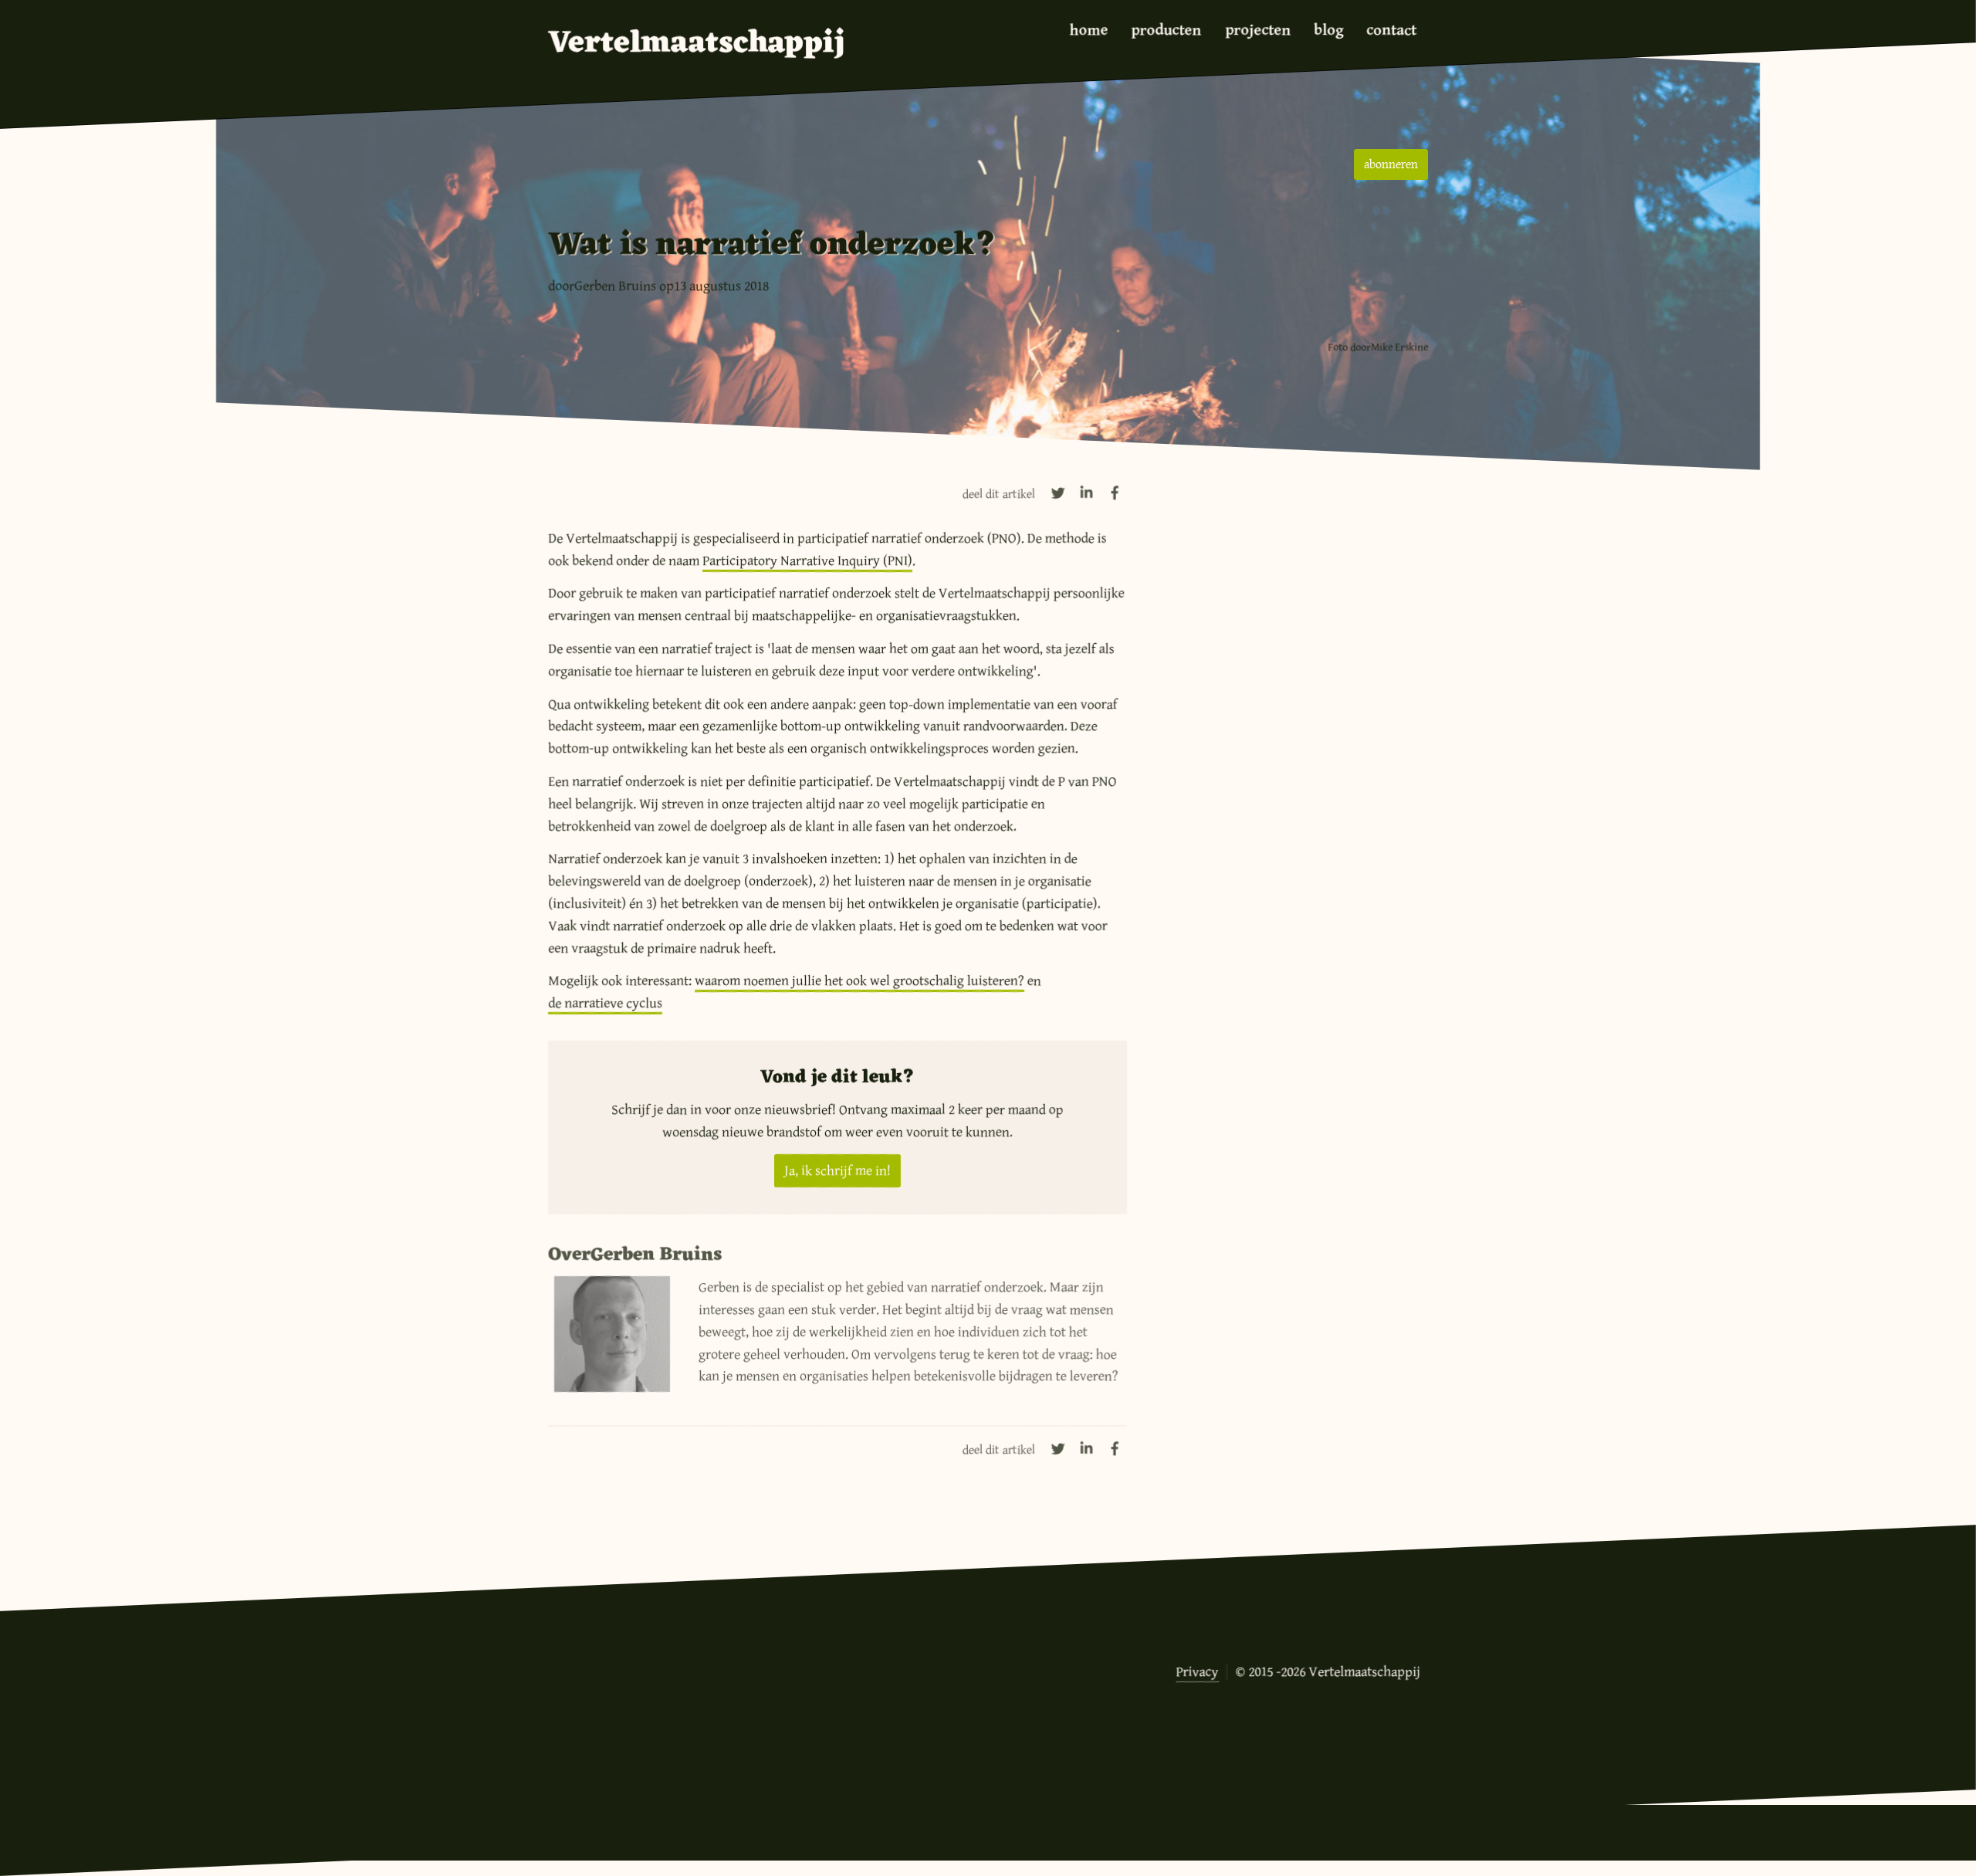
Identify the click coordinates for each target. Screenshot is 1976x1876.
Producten (1167, 30)
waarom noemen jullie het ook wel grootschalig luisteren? (859, 980)
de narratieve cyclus (605, 1003)
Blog (1328, 30)
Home (1089, 30)
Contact (1391, 30)
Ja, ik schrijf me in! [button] (837, 1170)
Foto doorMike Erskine (1378, 347)
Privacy (1198, 1671)
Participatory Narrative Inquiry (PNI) (807, 560)
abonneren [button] (1391, 164)
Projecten (1258, 30)
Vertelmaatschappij (697, 44)
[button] (1059, 493)
